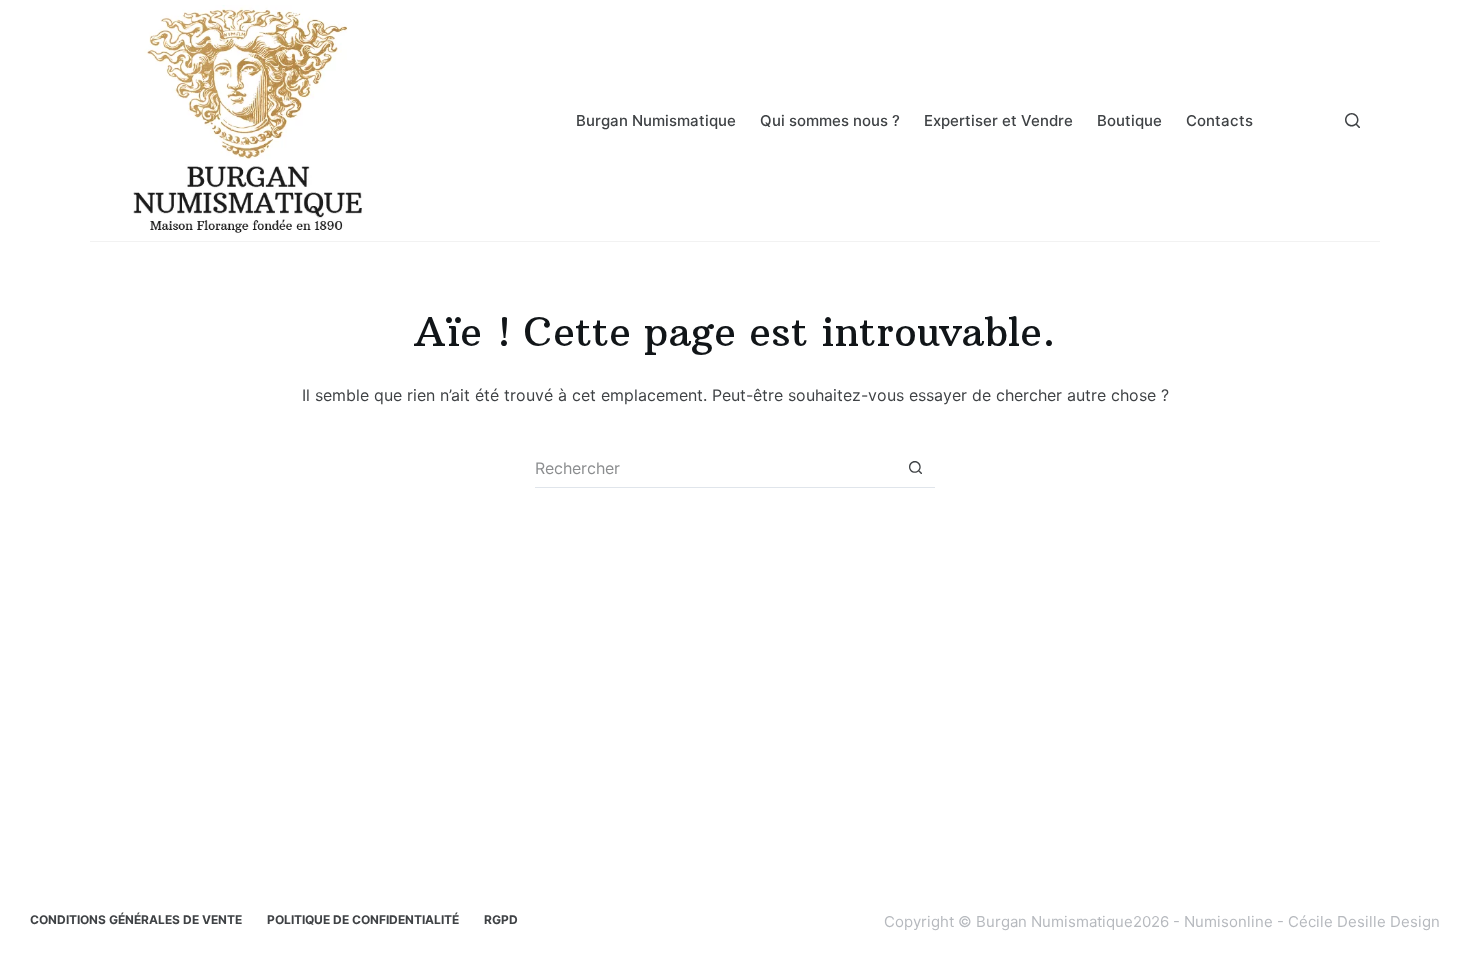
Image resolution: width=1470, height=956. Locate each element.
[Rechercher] (1352, 120)
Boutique (1129, 120)
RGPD (501, 919)
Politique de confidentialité (363, 919)
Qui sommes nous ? (830, 120)
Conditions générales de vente (136, 919)
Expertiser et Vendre (998, 120)
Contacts (1219, 120)
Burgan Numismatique (656, 120)
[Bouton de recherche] (915, 468)
